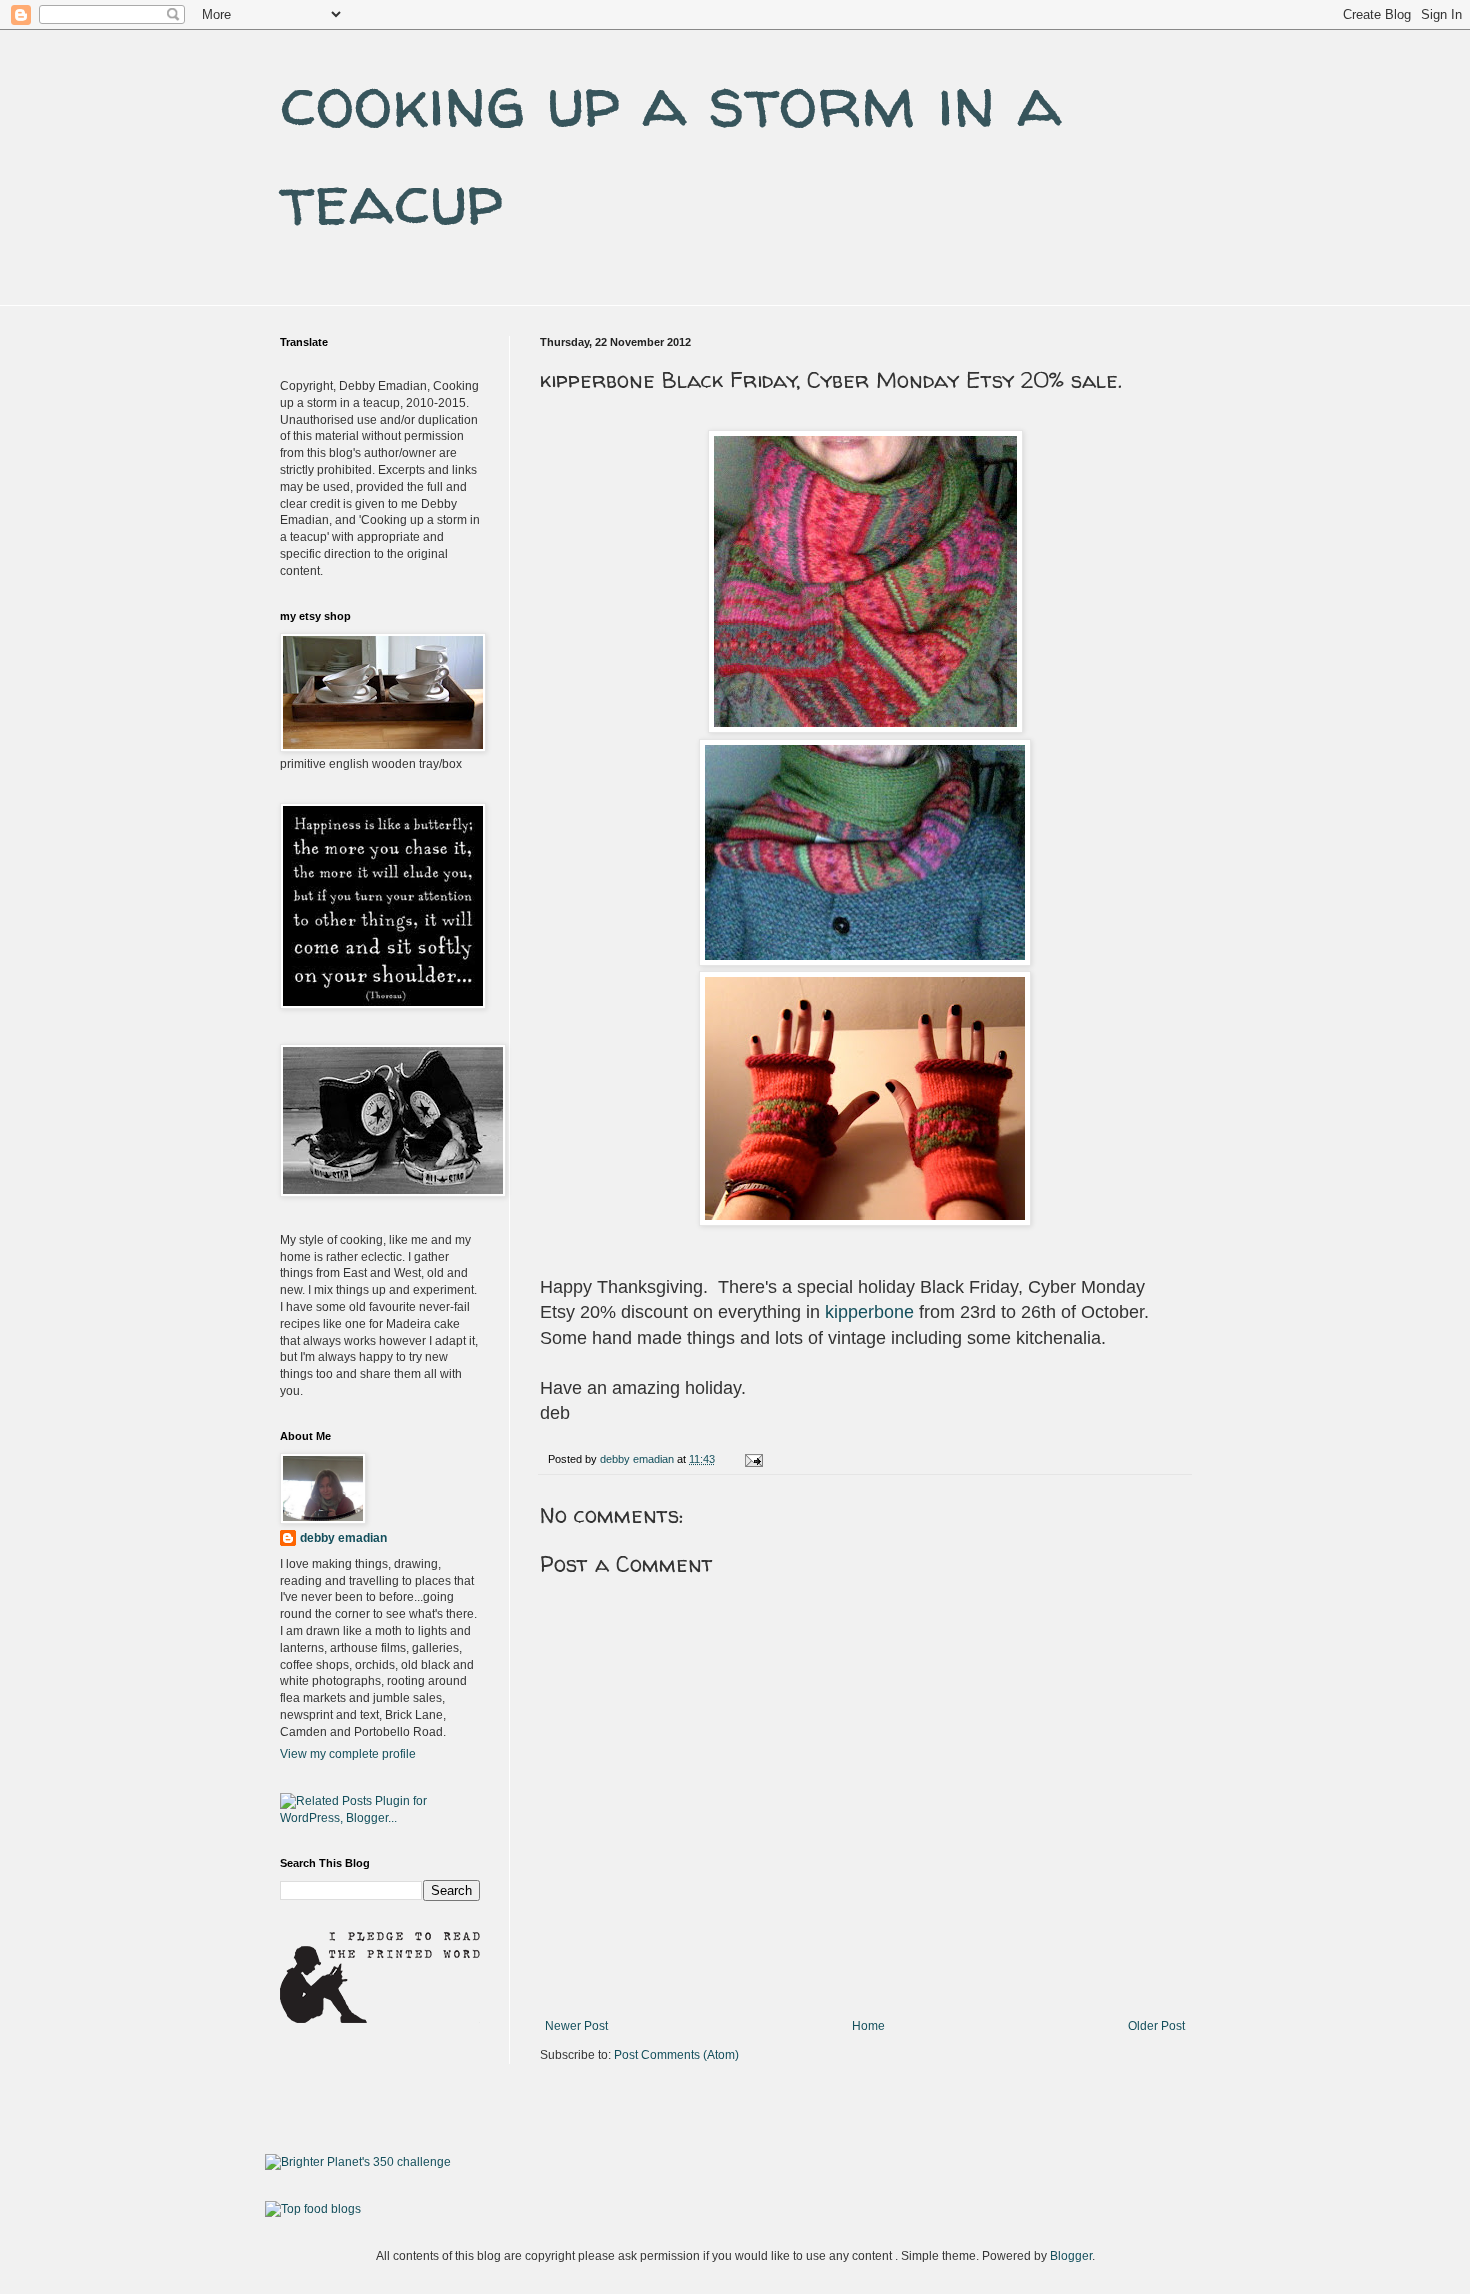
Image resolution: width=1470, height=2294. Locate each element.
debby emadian (343, 1538)
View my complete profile (348, 1754)
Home (868, 2026)
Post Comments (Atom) (676, 2055)
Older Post (1156, 2026)
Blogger (1071, 2256)
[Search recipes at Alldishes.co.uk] (313, 2209)
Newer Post (576, 2026)
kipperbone (869, 1312)
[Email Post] (753, 1459)
